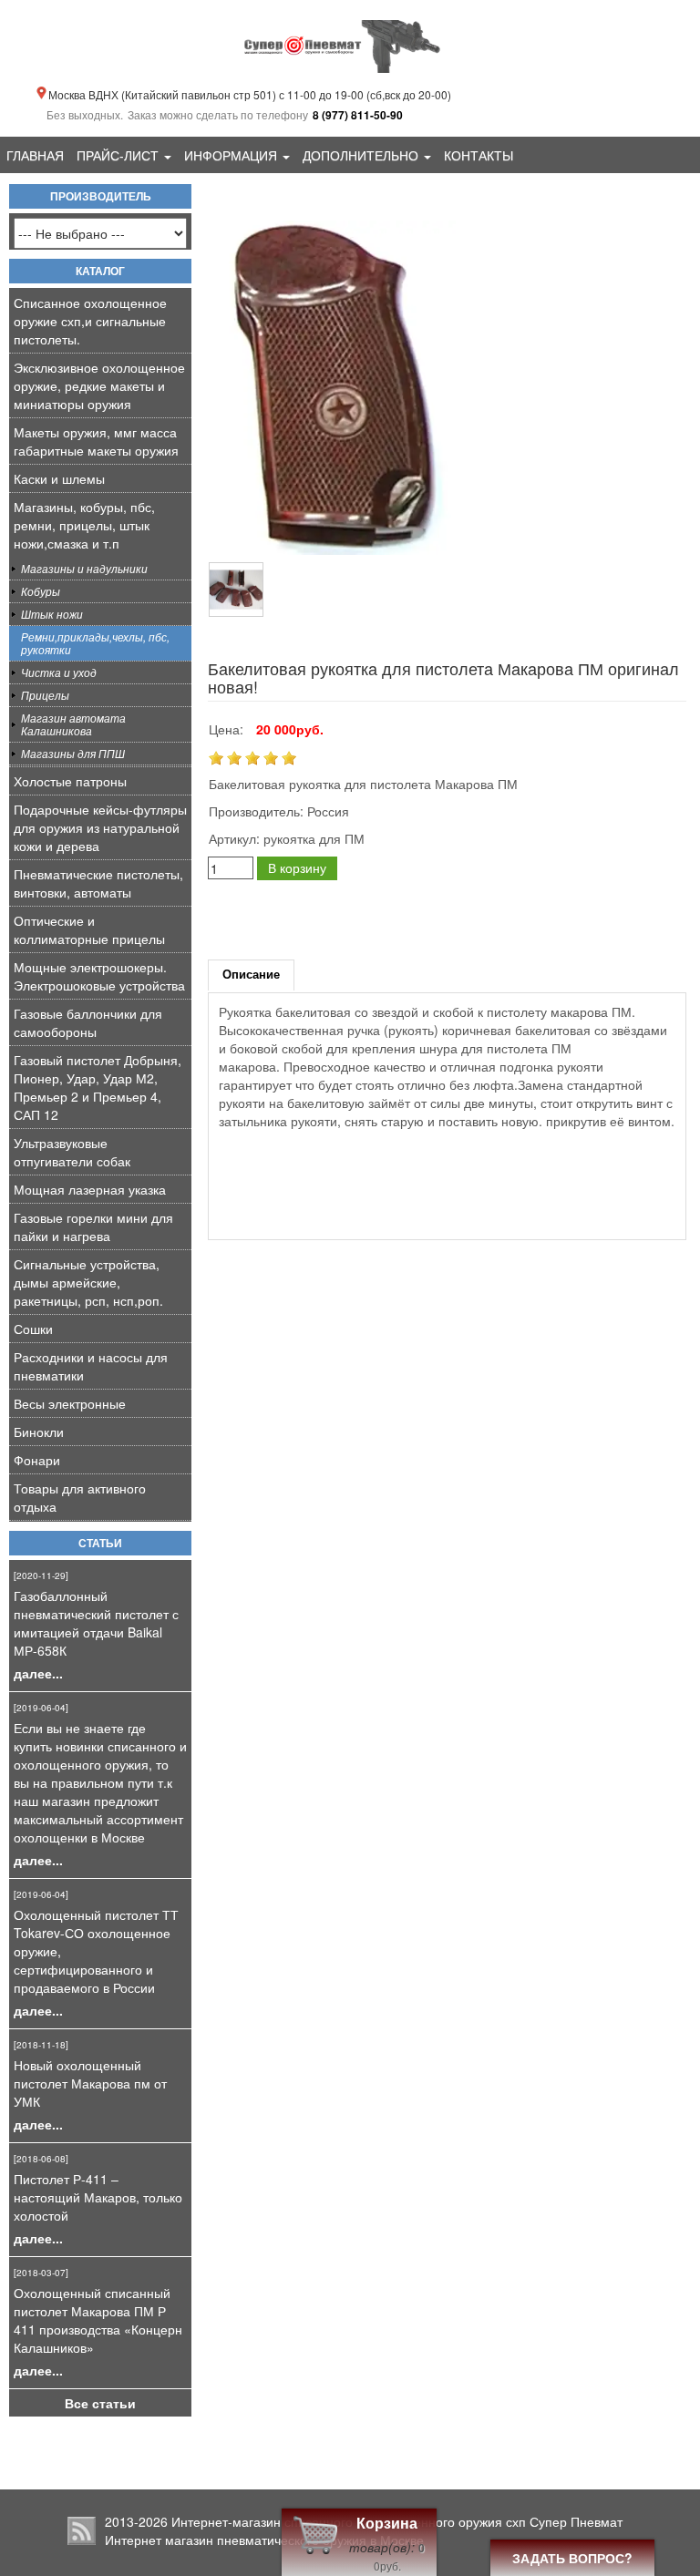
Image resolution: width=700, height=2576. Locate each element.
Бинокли (39, 1432)
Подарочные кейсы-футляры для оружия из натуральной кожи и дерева (100, 827)
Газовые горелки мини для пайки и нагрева (93, 1226)
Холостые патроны (70, 781)
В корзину (297, 867)
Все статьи (100, 2403)
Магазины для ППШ (73, 753)
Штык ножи (52, 614)
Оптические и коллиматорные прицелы (89, 929)
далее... (38, 1673)
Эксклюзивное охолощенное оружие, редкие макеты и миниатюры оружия (99, 385)
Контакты (479, 155)
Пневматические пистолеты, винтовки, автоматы (98, 883)
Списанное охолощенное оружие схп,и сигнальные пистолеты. (90, 321)
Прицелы (45, 695)
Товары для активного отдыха (80, 1497)
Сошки (33, 1329)
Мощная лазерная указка (90, 1189)
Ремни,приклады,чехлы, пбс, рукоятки (95, 643)
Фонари (37, 1460)
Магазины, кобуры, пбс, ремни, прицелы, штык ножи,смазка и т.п (84, 525)
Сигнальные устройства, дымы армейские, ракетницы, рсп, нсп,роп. (88, 1282)
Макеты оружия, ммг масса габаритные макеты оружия (96, 441)
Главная (35, 155)
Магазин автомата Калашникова (73, 724)
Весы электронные (70, 1403)
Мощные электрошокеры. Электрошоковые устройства (99, 976)
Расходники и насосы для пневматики (91, 1366)
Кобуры (41, 591)
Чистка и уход (59, 672)
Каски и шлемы (59, 478)
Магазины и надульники (84, 568)
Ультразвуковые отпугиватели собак (72, 1152)
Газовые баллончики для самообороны (88, 1022)
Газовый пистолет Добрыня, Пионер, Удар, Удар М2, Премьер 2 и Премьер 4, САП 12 (98, 1087)
